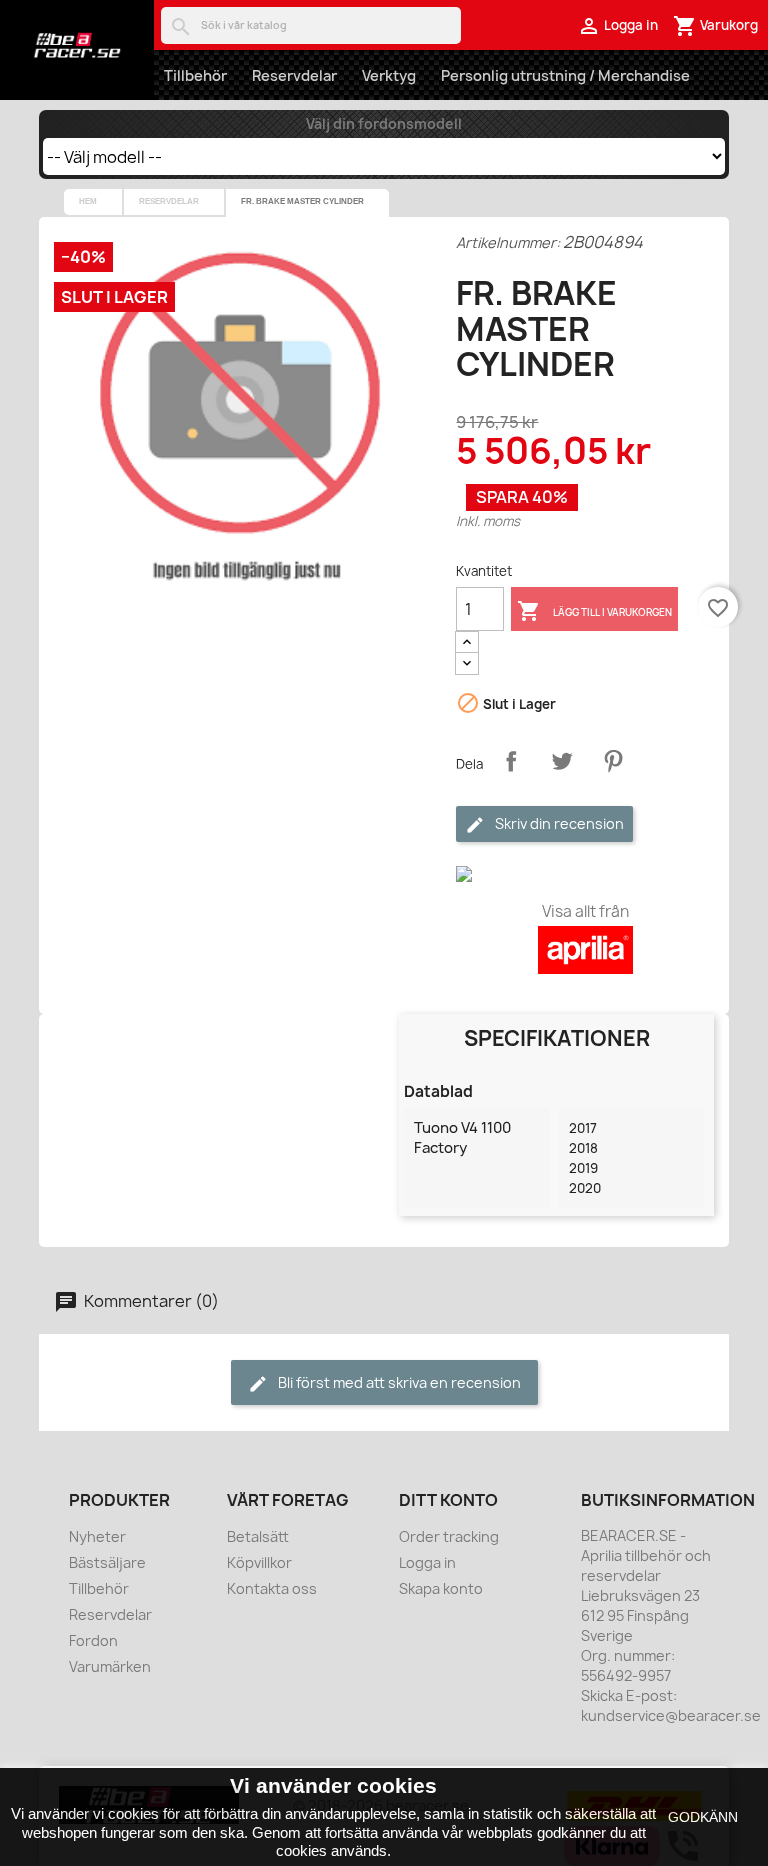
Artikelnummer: (508, 242)
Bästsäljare (107, 1562)
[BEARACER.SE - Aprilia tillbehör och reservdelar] (77, 45)
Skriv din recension (558, 823)
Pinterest (613, 761)
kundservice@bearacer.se (671, 1715)
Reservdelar (294, 75)
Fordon (93, 1640)
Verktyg (389, 75)
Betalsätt (258, 1536)
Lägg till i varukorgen (594, 611)
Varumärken (110, 1666)
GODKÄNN (703, 1817)
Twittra (562, 761)
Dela (511, 761)
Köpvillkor (259, 1562)
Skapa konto (441, 1588)
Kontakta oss (272, 1588)
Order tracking (449, 1536)
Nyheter (97, 1536)
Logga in (427, 1562)
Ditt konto (448, 1500)
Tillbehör (195, 75)
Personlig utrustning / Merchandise (565, 75)
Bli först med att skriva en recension (398, 1382)
